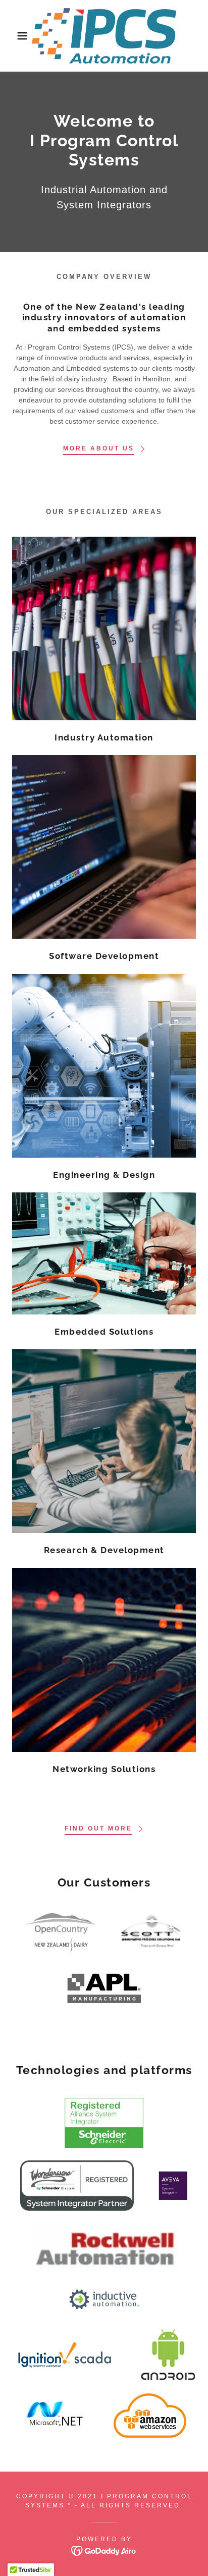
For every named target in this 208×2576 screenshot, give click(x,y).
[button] (16, 36)
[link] (104, 36)
